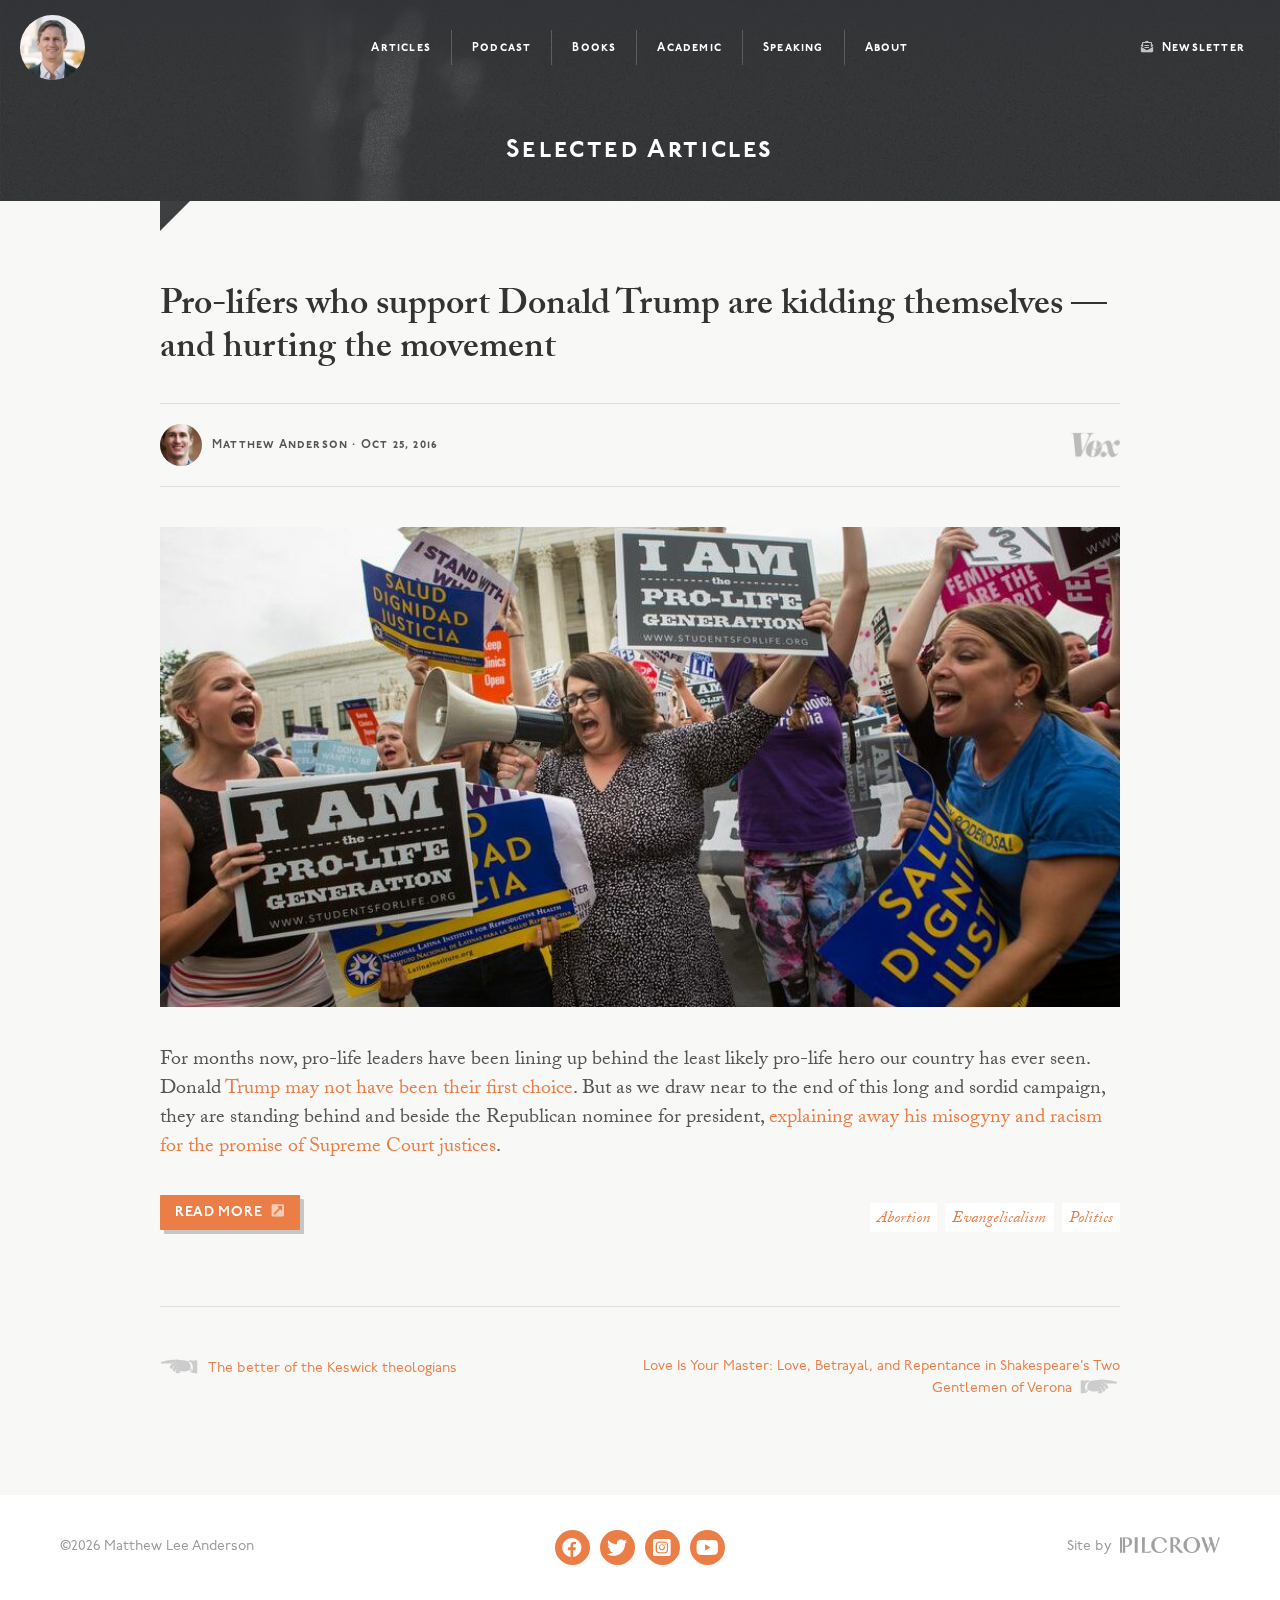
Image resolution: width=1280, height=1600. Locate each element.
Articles (401, 48)
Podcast (501, 48)
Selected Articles (640, 150)
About (887, 48)
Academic (689, 48)
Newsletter (1201, 48)
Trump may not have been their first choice (399, 1090)
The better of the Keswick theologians (332, 1368)
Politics (1091, 1219)
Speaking (793, 48)
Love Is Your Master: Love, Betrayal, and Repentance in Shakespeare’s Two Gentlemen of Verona (881, 1377)
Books (594, 48)
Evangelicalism (999, 1219)
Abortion (903, 1219)
